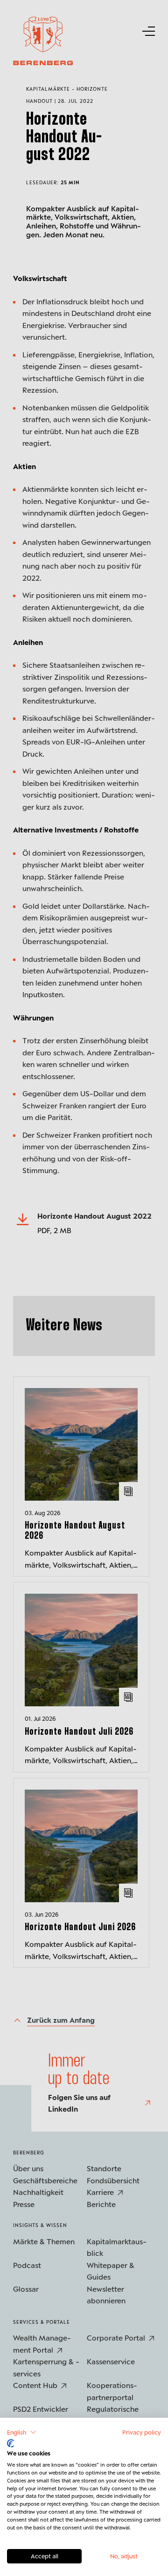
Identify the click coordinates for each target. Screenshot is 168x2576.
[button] (22, 2432)
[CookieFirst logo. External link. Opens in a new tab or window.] (10, 2443)
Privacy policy (142, 2432)
